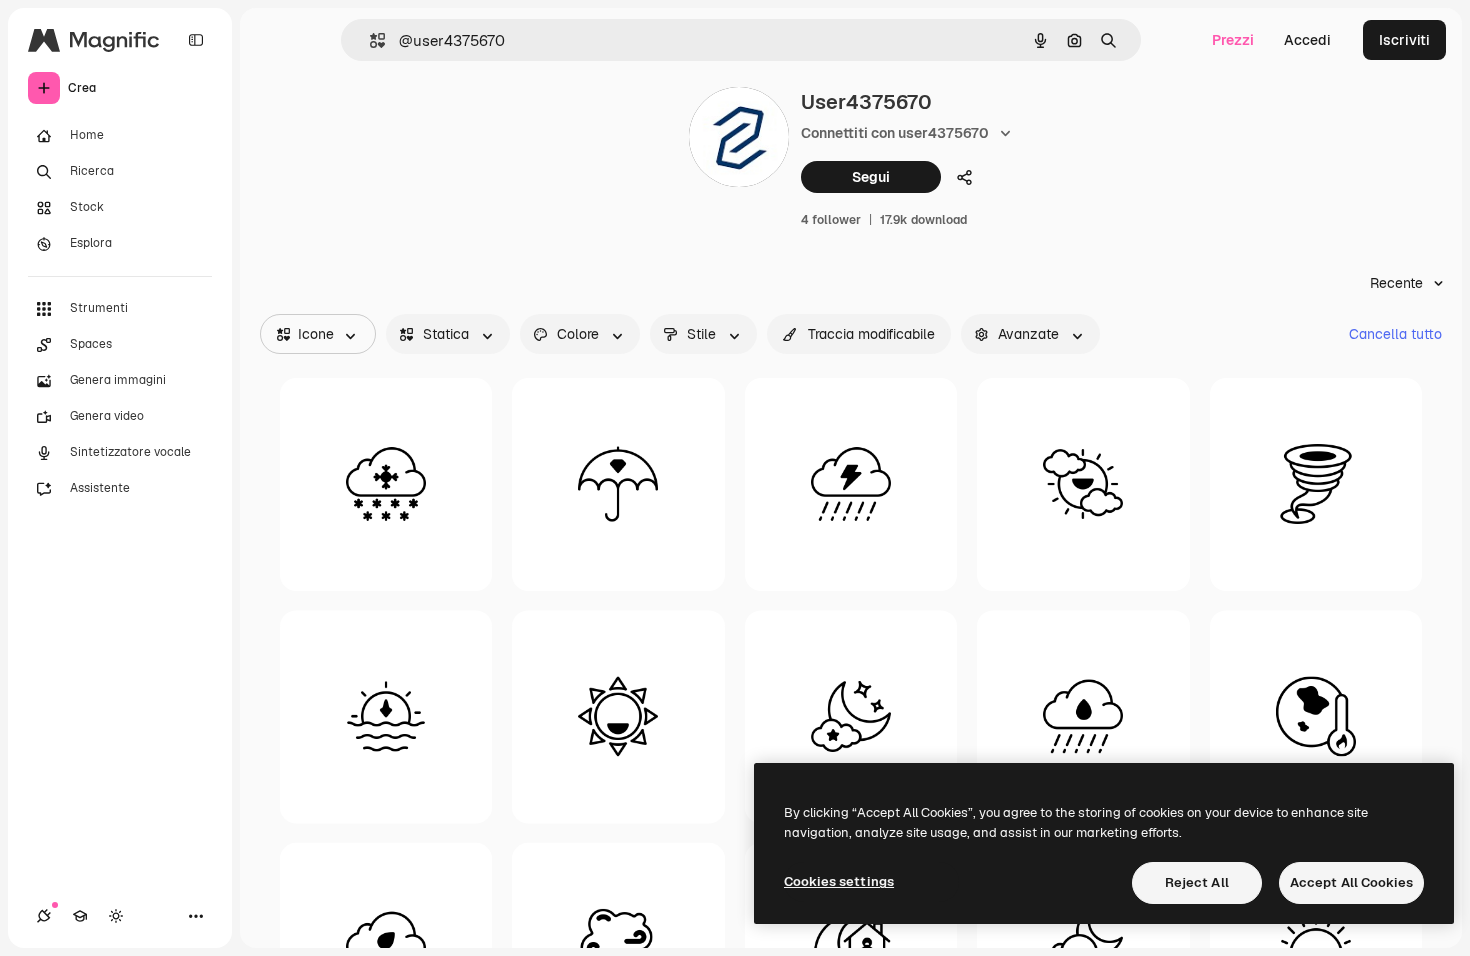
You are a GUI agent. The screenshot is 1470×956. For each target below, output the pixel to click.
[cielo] (1083, 484)
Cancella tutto (1395, 334)
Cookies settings (839, 881)
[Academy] (80, 916)
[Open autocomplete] (369, 40)
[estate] (618, 717)
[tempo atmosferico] (618, 484)
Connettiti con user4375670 (895, 133)
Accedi (1307, 40)
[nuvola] (386, 484)
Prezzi (1233, 40)
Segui (871, 177)
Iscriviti (1404, 40)
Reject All (1197, 882)
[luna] (851, 717)
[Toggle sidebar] (196, 40)
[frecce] (386, 717)
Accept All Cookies (1351, 882)
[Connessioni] (44, 916)
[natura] (1083, 717)
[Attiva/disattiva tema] (116, 916)
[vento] (1316, 484)
